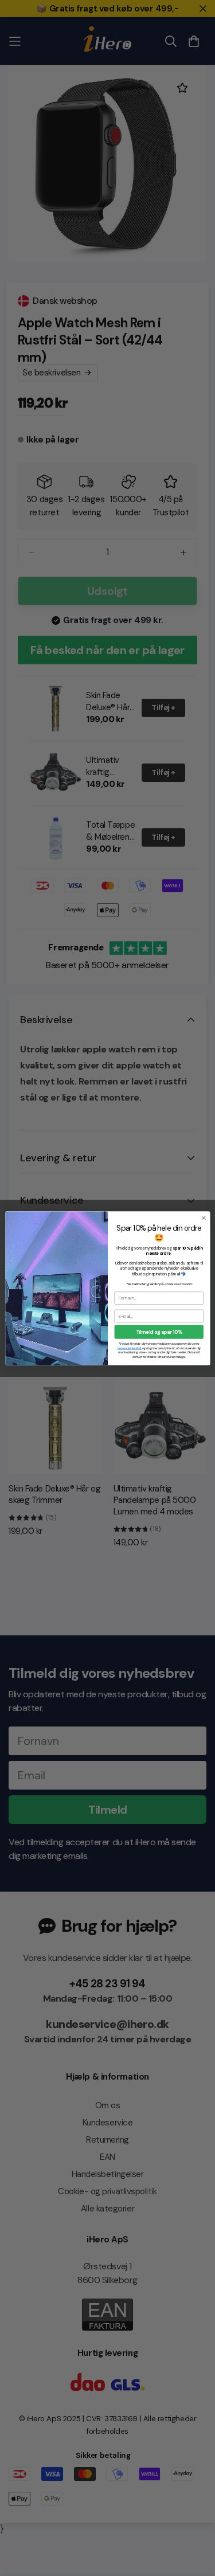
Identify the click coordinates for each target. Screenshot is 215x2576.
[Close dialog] (204, 1217)
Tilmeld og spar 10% (159, 1332)
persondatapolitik (129, 1348)
